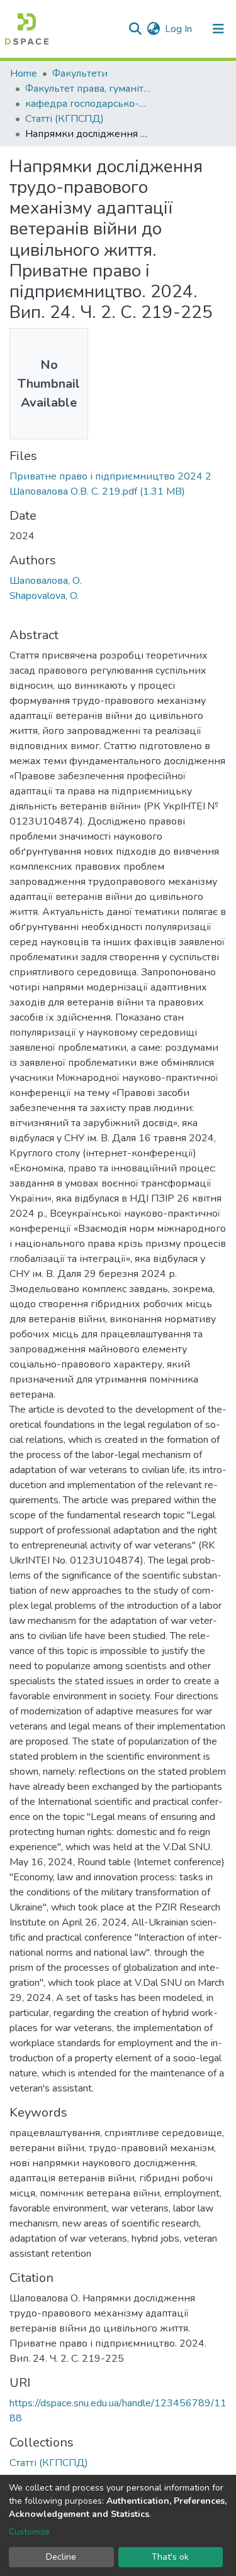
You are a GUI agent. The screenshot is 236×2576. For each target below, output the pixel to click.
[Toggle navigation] (218, 29)
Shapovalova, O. (44, 596)
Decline (61, 2557)
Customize (29, 2532)
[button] (153, 29)
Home (24, 74)
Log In (179, 29)
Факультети (80, 74)
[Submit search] (135, 29)
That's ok (170, 2557)
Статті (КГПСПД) (65, 119)
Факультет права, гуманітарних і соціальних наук (88, 89)
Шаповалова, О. (46, 581)
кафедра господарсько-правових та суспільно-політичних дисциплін (88, 104)
